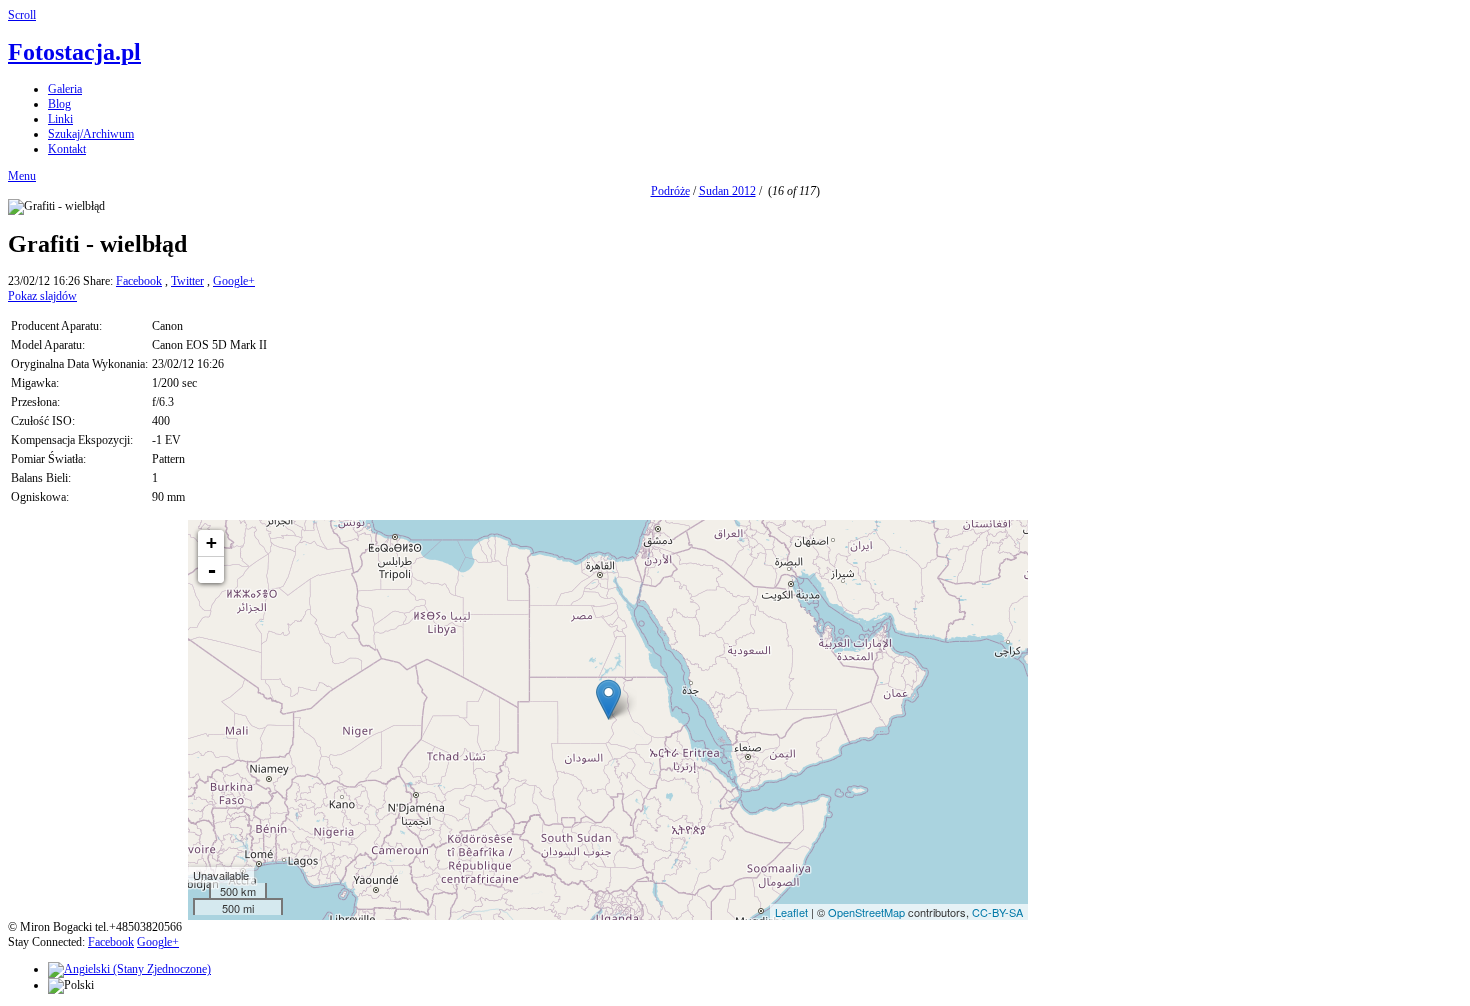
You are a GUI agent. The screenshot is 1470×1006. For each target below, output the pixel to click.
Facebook (139, 281)
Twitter (187, 281)
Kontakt (67, 149)
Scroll (22, 15)
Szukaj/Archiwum (91, 134)
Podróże (670, 191)
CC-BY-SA (997, 912)
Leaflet (791, 912)
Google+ (234, 281)
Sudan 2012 (727, 191)
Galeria (65, 89)
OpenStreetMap (866, 912)
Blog (59, 104)
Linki (60, 119)
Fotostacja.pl (74, 52)
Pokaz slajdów (42, 296)
